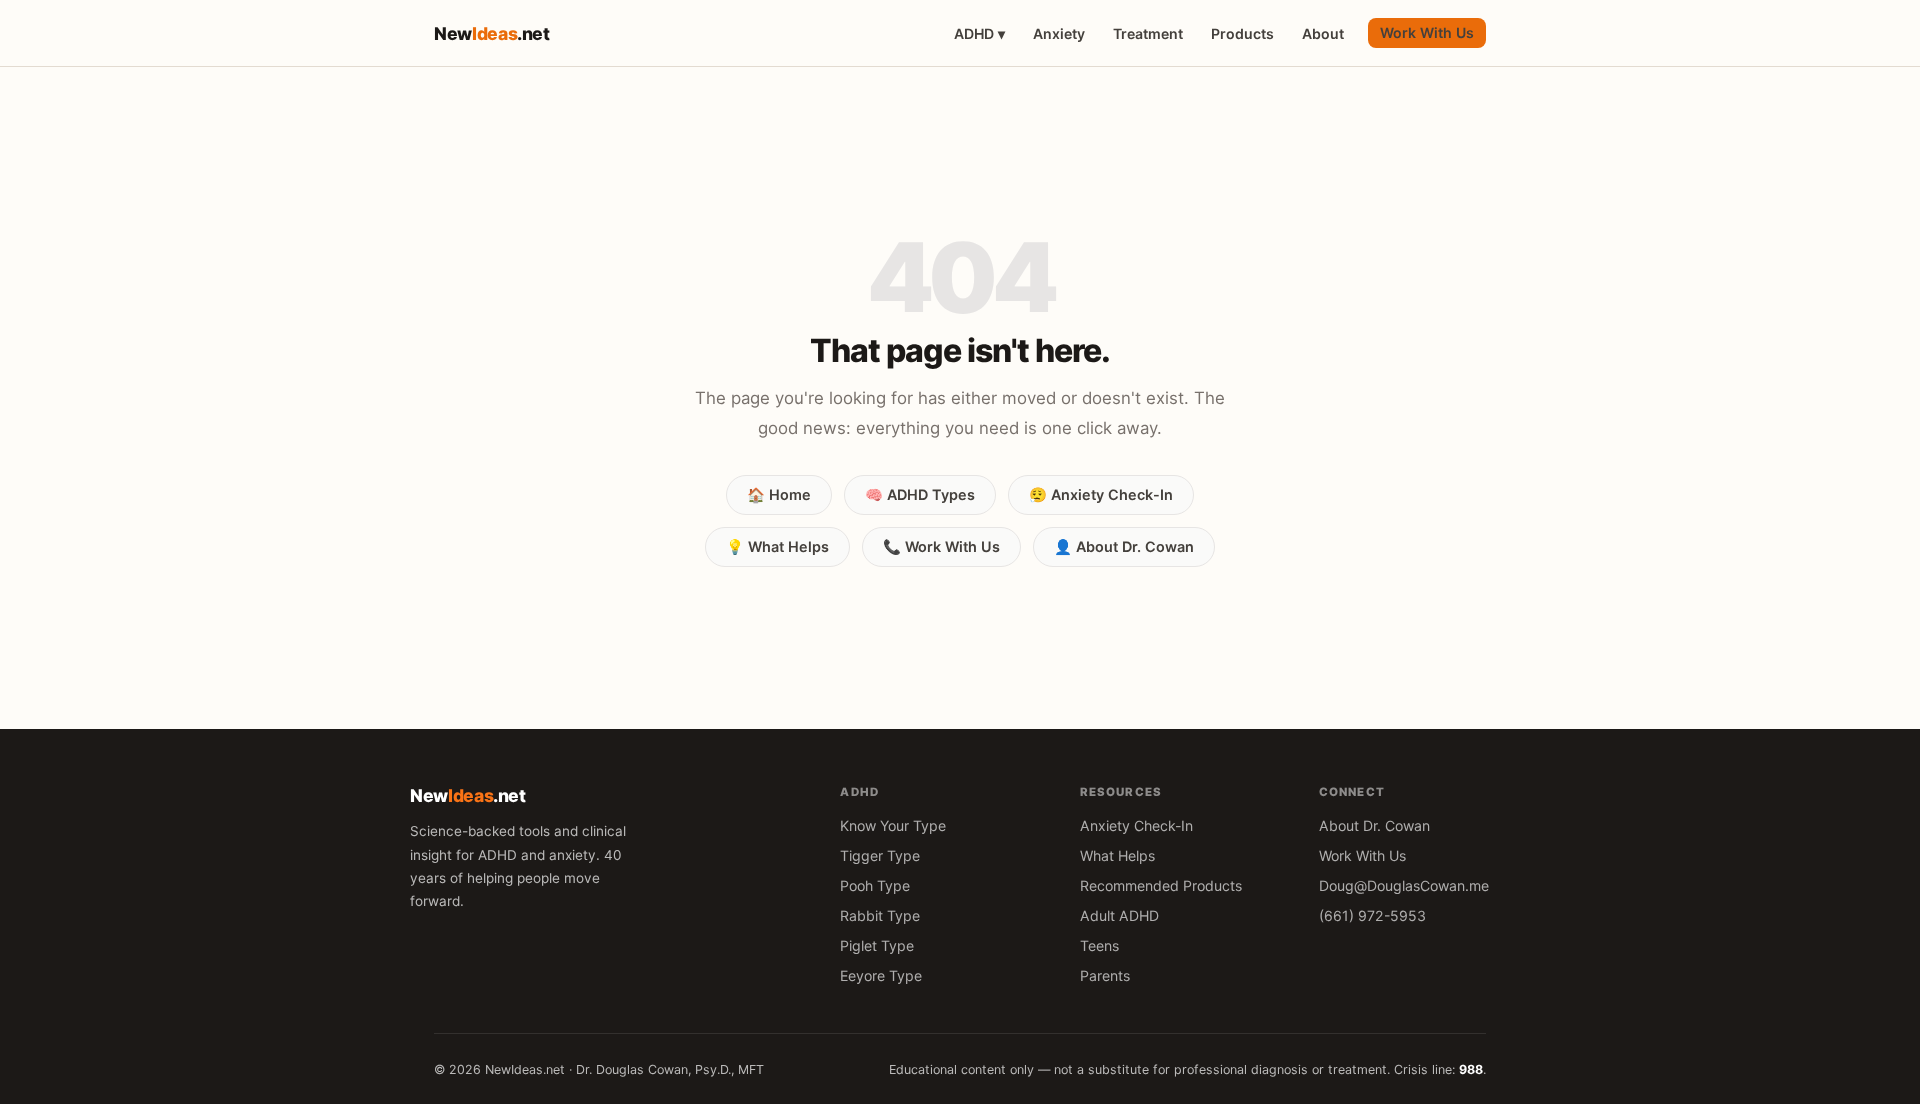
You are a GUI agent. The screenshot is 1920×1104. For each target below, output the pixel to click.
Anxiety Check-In (1136, 825)
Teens (1099, 945)
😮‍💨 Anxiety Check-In (1101, 494)
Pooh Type (875, 885)
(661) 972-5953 (1372, 915)
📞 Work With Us (941, 546)
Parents (1105, 975)
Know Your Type (893, 825)
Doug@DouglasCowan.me (1404, 885)
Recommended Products (1161, 885)
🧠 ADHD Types (920, 494)
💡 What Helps (777, 546)
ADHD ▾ (979, 33)
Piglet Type (877, 945)
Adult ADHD (1119, 915)
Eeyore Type (881, 975)
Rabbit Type (880, 915)
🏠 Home (779, 494)
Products (1242, 33)
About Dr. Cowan (1374, 825)
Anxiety (1059, 33)
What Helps (1117, 855)
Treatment (1148, 33)
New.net (492, 33)
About (1323, 33)
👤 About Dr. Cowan (1124, 546)
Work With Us (1427, 32)
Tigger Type (880, 855)
